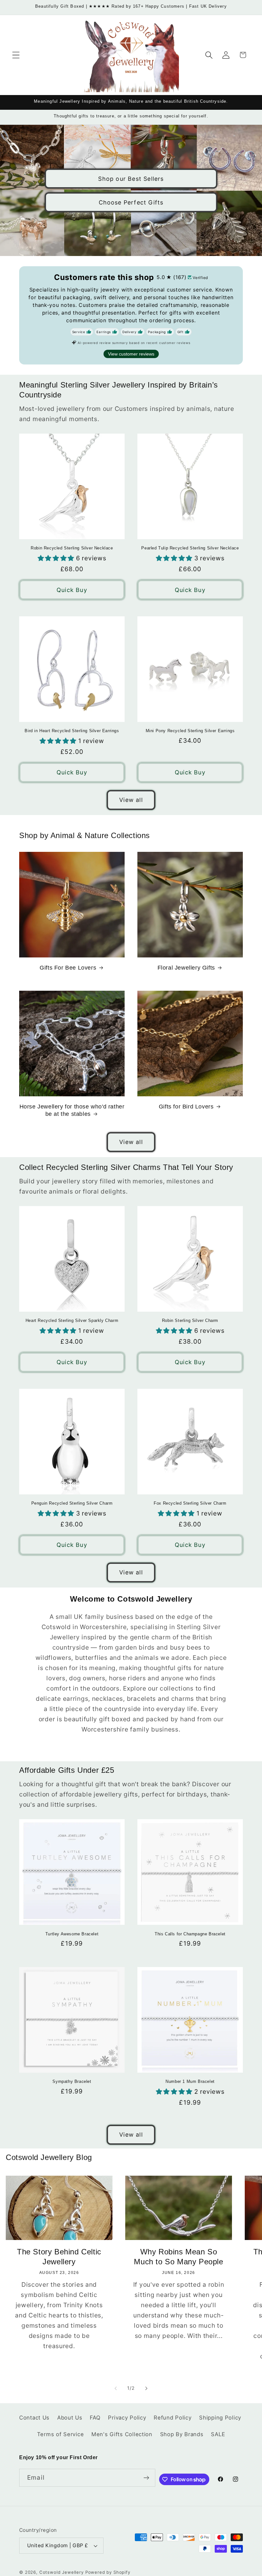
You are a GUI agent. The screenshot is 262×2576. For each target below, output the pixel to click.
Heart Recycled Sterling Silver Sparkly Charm (72, 1320)
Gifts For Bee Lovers (68, 968)
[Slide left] (116, 2388)
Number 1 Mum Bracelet (190, 2081)
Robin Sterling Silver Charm (190, 1320)
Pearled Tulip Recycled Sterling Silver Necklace (190, 548)
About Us (70, 2418)
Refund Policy (173, 2418)
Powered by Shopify (108, 2572)
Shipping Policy (220, 2418)
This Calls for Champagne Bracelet (190, 1934)
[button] (16, 55)
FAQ (95, 2418)
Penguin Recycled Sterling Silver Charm (72, 1503)
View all (131, 800)
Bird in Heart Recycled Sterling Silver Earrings (72, 731)
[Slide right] (146, 2388)
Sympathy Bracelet (72, 2081)
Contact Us (34, 2418)
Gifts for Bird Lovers (186, 1107)
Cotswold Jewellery (62, 2572)
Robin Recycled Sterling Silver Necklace (72, 548)
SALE (218, 2434)
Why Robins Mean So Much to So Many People (178, 2257)
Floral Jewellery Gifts (186, 968)
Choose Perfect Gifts (131, 202)
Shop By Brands (182, 2434)
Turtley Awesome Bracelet (72, 1934)
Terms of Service (61, 2434)
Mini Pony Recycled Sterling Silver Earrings (190, 731)
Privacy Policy (127, 2418)
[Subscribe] (146, 2478)
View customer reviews (131, 354)
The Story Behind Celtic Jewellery (59, 2257)
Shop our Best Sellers (131, 178)
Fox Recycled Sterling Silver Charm (190, 1503)
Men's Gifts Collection (122, 2434)
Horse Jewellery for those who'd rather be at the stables (72, 1110)
